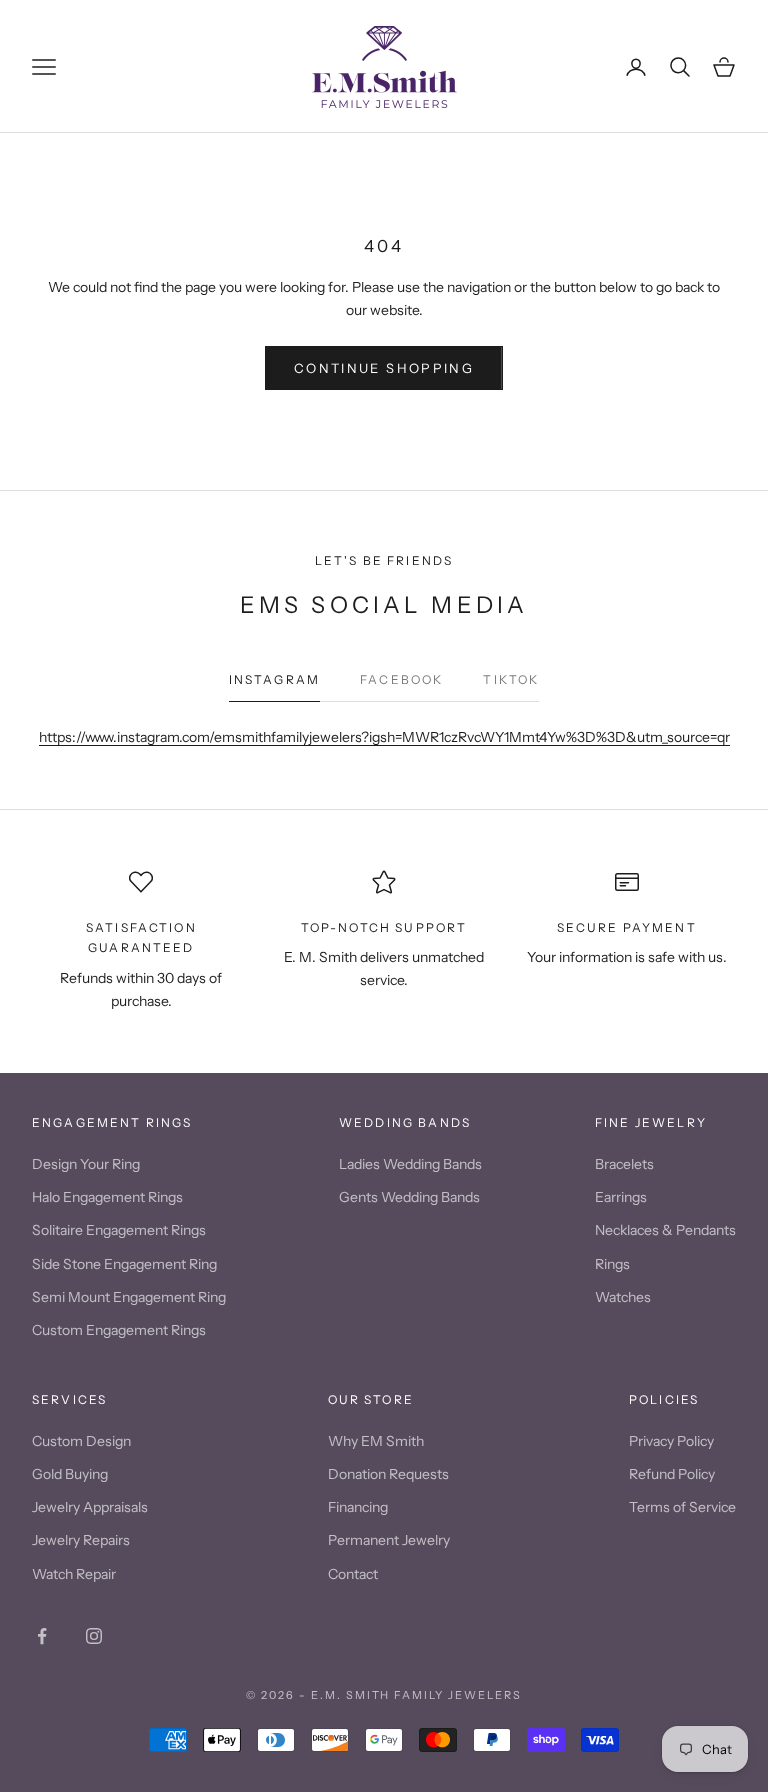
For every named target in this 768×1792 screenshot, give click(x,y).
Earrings (621, 1197)
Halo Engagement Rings (107, 1197)
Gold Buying (70, 1474)
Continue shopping (384, 368)
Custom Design (81, 1441)
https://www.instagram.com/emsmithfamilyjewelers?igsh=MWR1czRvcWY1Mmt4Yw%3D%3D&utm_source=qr (384, 737)
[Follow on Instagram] (94, 1636)
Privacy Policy (671, 1441)
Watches (623, 1297)
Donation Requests (388, 1474)
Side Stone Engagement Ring (124, 1264)
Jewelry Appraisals (90, 1507)
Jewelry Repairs (81, 1540)
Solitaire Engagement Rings (119, 1230)
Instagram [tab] (274, 679)
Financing (358, 1507)
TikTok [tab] (511, 679)
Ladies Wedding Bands (410, 1164)
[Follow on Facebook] (42, 1636)
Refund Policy (672, 1474)
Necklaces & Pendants (665, 1230)
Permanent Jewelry (389, 1540)
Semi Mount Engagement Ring (129, 1297)
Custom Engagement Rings (119, 1330)
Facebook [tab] (401, 679)
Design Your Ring (86, 1164)
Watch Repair (74, 1574)
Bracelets (624, 1164)
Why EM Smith (376, 1441)
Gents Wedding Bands (409, 1197)
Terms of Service (682, 1507)
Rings (612, 1264)
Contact (353, 1574)
